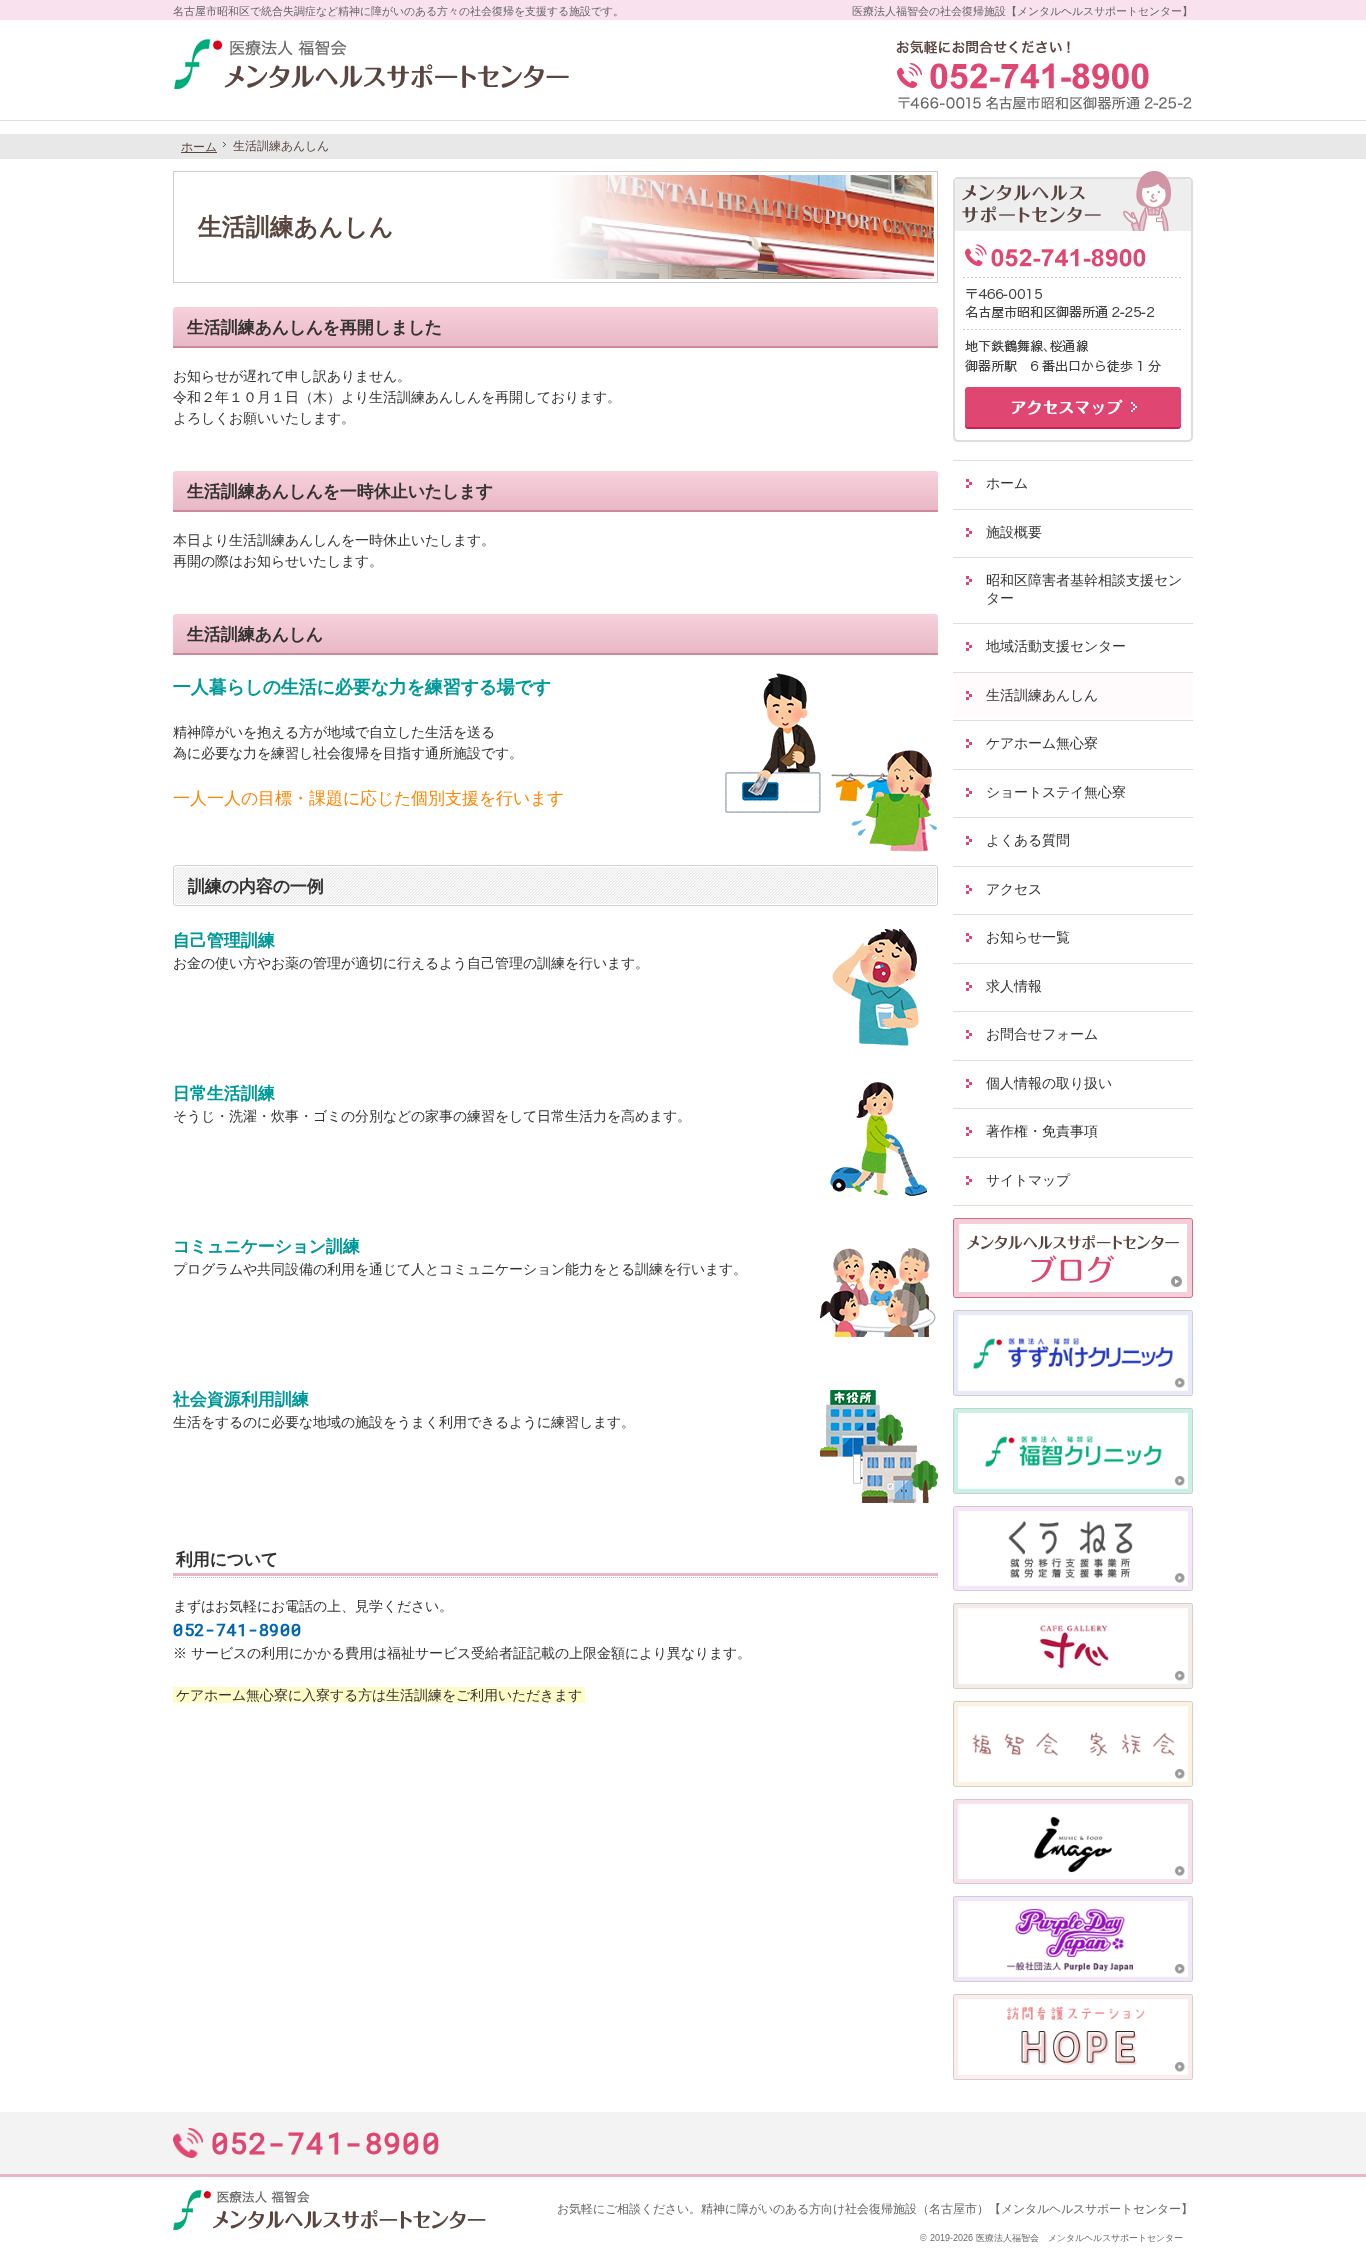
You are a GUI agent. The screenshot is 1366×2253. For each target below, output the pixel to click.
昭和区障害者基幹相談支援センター (1084, 589)
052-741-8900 (237, 1629)
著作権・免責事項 (1042, 1131)
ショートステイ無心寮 (1056, 792)
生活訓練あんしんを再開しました (314, 327)
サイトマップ (1028, 1180)
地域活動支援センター (1056, 646)
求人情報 (1014, 986)
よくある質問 (1028, 840)
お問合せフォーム (1042, 1034)
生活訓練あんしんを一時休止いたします (340, 491)
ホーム (1007, 483)
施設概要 (1014, 532)
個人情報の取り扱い (1049, 1083)
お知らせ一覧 (1028, 937)
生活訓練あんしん (255, 634)
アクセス (1014, 889)
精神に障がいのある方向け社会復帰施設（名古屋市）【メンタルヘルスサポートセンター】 (947, 2209)
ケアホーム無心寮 (1042, 743)
